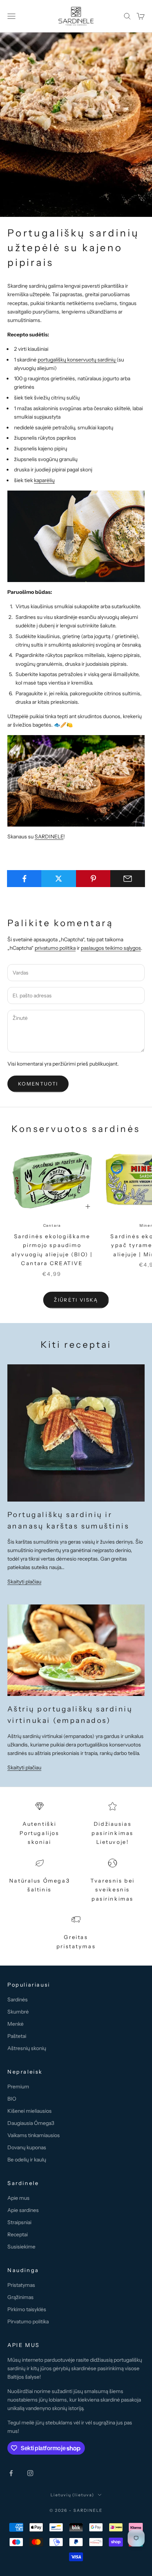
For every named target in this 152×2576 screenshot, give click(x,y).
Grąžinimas (20, 2297)
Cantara (52, 1225)
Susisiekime (21, 2247)
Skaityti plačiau (24, 1582)
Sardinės (18, 1999)
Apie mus (18, 2198)
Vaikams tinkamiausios (34, 2135)
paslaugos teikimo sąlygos (111, 948)
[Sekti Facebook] (11, 2473)
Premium (18, 2087)
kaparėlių (44, 480)
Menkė (15, 2024)
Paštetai (17, 2036)
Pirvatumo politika (28, 2321)
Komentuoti (38, 1084)
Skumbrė (18, 2012)
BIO (12, 2099)
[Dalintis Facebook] (24, 879)
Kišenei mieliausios (30, 2111)
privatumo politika (55, 948)
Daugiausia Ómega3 (31, 2123)
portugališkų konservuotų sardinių (77, 360)
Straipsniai (19, 2222)
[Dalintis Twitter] (59, 879)
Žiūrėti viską (76, 1300)
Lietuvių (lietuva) (72, 2495)
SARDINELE (49, 837)
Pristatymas (21, 2285)
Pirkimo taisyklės (27, 2309)
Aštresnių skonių (27, 2048)
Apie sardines (23, 2210)
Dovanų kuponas (27, 2147)
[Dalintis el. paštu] (128, 879)
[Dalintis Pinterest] (93, 879)
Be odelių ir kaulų (27, 2160)
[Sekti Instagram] (30, 2473)
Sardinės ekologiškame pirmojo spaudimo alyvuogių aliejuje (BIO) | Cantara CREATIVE (52, 1250)
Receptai (18, 2234)
